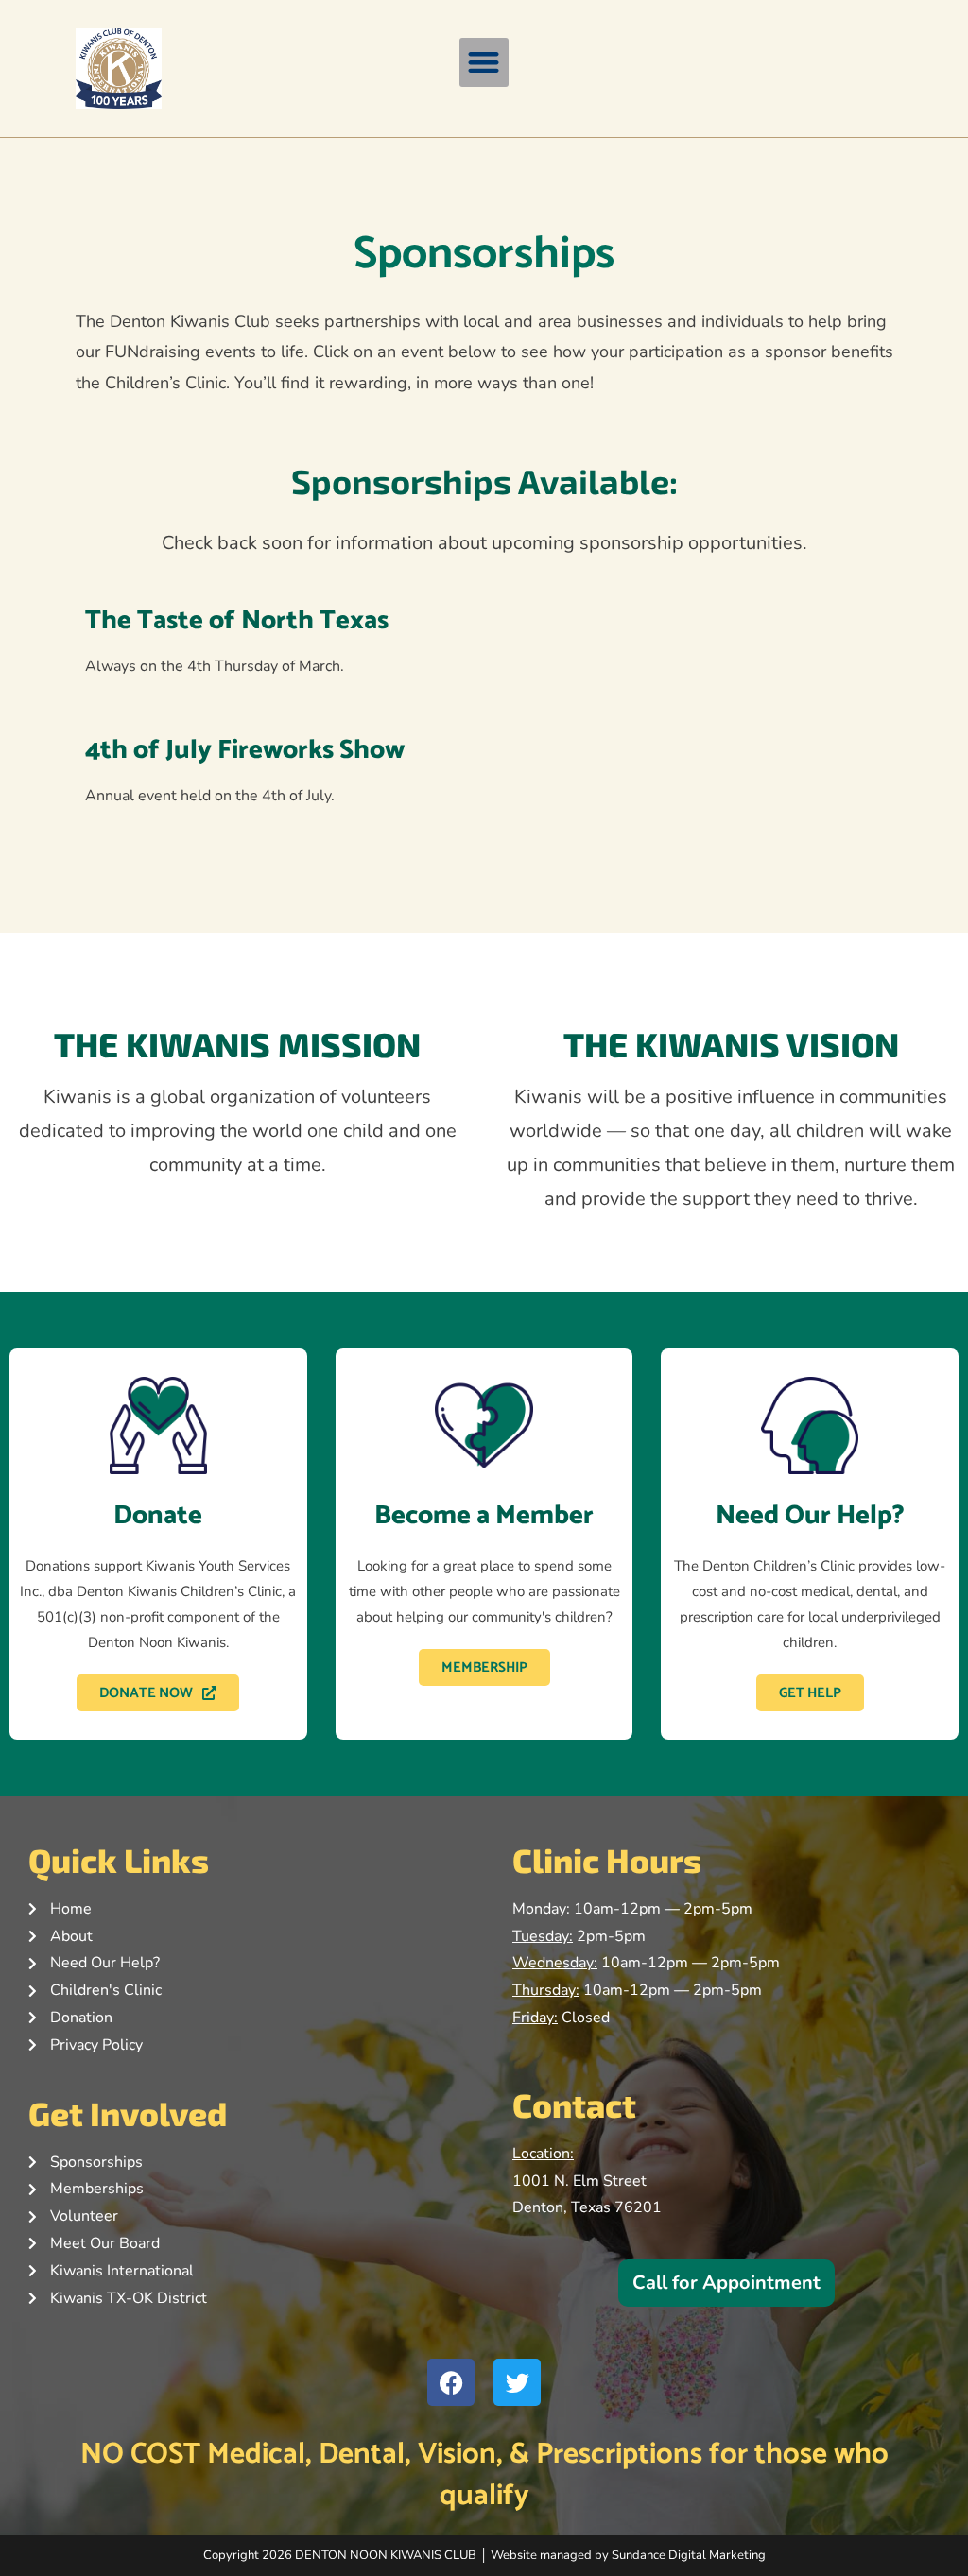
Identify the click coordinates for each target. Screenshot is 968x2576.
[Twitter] (517, 2382)
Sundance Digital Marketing (689, 2555)
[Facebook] (451, 2382)
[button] (484, 63)
